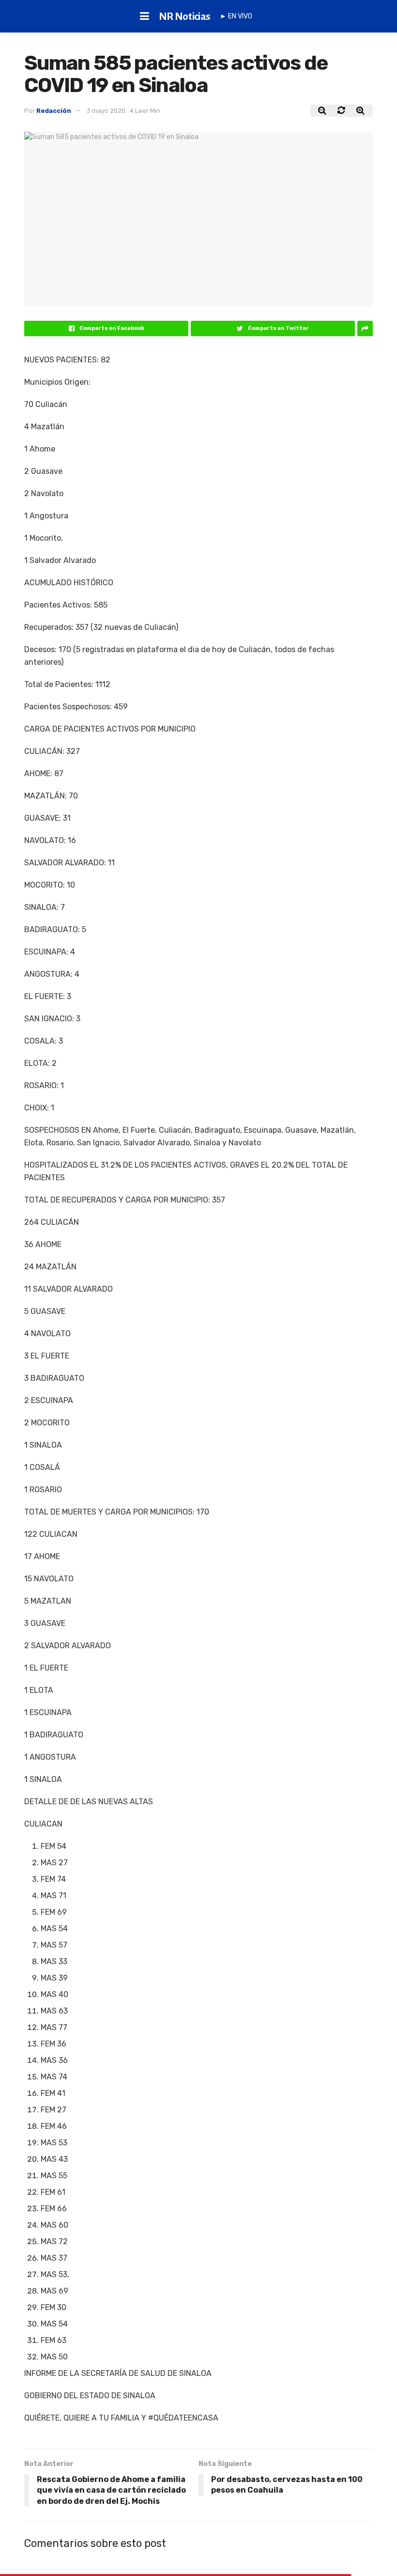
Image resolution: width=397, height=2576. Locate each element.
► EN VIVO (236, 16)
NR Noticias (185, 16)
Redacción (54, 111)
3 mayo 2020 (106, 111)
